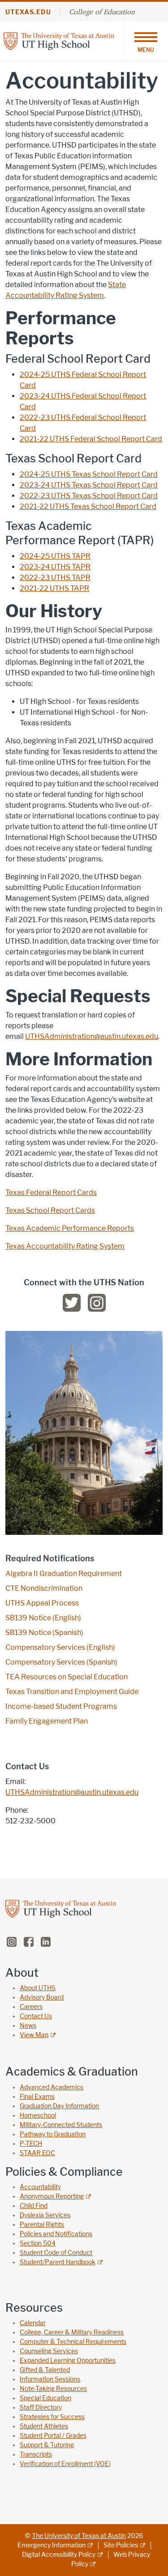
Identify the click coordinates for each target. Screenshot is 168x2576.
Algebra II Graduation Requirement (64, 1574)
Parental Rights (42, 2225)
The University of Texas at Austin (79, 2536)
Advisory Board (42, 1998)
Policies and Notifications (56, 2234)
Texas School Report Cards (50, 1210)
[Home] (59, 40)
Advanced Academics (52, 2087)
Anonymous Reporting (52, 2197)
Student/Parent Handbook (58, 2262)
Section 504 (38, 2243)
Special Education (45, 2398)
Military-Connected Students (61, 2125)
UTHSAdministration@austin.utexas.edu (92, 1036)
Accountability (40, 2187)
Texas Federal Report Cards (51, 1193)
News (28, 2026)
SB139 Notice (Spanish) (44, 1633)
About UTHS (38, 1988)
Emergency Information (52, 2545)
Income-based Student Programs (61, 1706)
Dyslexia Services (45, 2215)
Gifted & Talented (45, 2370)
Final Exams (37, 2097)
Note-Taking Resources (53, 2389)
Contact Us (36, 2016)
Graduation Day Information (59, 2106)
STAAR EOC (37, 2153)
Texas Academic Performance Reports (70, 1228)
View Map (34, 2035)
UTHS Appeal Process (42, 1603)
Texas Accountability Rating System (65, 1246)
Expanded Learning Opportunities (68, 2361)
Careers (31, 2007)
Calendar (33, 2323)
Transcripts (36, 2455)
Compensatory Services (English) (60, 1647)
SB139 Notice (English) (43, 1618)
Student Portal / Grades (53, 2436)
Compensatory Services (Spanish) (61, 1662)
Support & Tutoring (47, 2445)
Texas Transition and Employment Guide (72, 1692)
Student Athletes (44, 2426)
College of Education (102, 12)
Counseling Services (49, 2351)
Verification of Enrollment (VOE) (65, 2464)
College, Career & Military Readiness (72, 2332)
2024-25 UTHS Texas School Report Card (89, 474)
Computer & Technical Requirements (73, 2342)
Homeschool (38, 2116)
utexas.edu (28, 12)
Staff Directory (41, 2408)
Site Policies (121, 2545)
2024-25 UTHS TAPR (55, 556)
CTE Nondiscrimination (44, 1588)
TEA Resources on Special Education (67, 1677)
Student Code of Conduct (56, 2253)
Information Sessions (50, 2379)
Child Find (34, 2206)
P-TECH (31, 2144)
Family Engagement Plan (47, 1721)
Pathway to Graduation (53, 2134)
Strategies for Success (52, 2417)
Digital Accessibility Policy (59, 2555)
